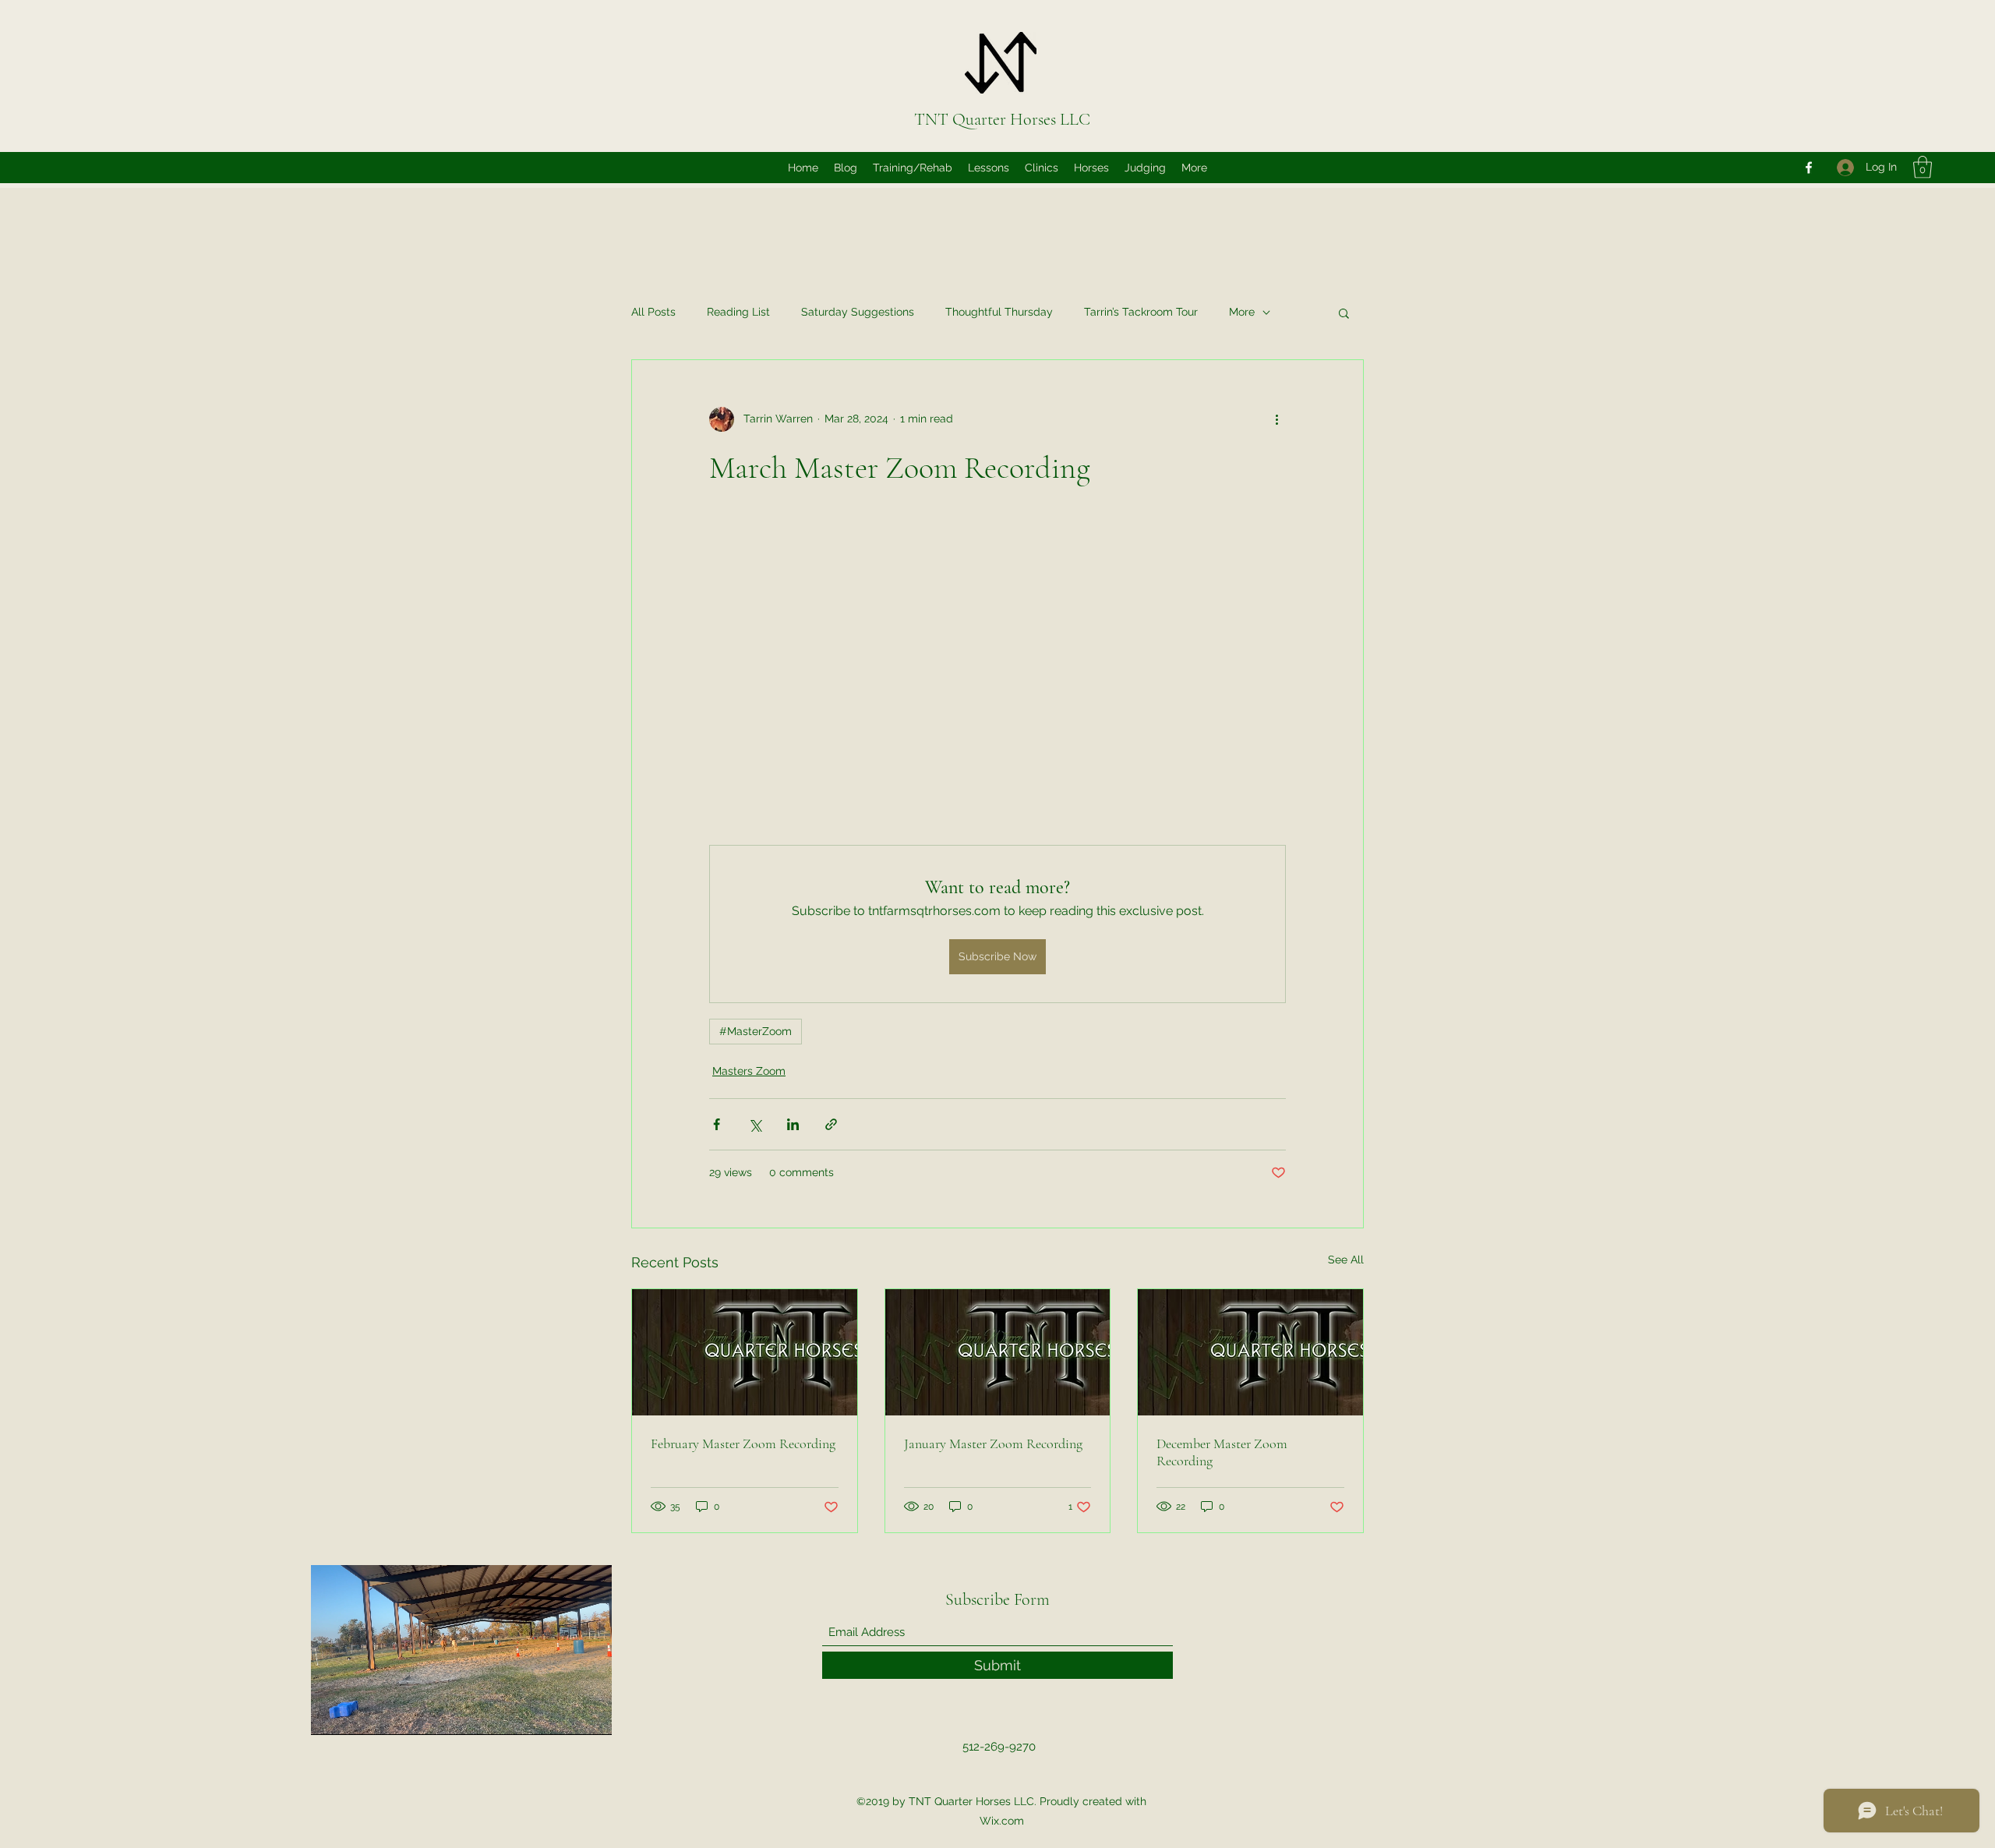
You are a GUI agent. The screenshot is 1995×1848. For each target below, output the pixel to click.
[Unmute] (358, 1714)
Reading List (738, 312)
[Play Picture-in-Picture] (564, 1714)
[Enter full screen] (591, 1714)
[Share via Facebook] (717, 1124)
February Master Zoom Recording (743, 1443)
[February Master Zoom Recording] (745, 1352)
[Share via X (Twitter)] (755, 1124)
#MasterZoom (756, 1031)
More (1242, 312)
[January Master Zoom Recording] (998, 1352)
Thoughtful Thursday (999, 312)
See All (1346, 1260)
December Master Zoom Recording (1222, 1452)
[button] (1923, 167)
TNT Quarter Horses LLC (1002, 119)
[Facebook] (1809, 168)
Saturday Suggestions (858, 312)
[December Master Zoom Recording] (1250, 1352)
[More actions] (1276, 419)
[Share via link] (831, 1124)
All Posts (653, 312)
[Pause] (331, 1714)
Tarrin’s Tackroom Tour (1141, 312)
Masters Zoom (749, 1071)
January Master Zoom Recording (993, 1443)
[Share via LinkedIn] (793, 1124)
